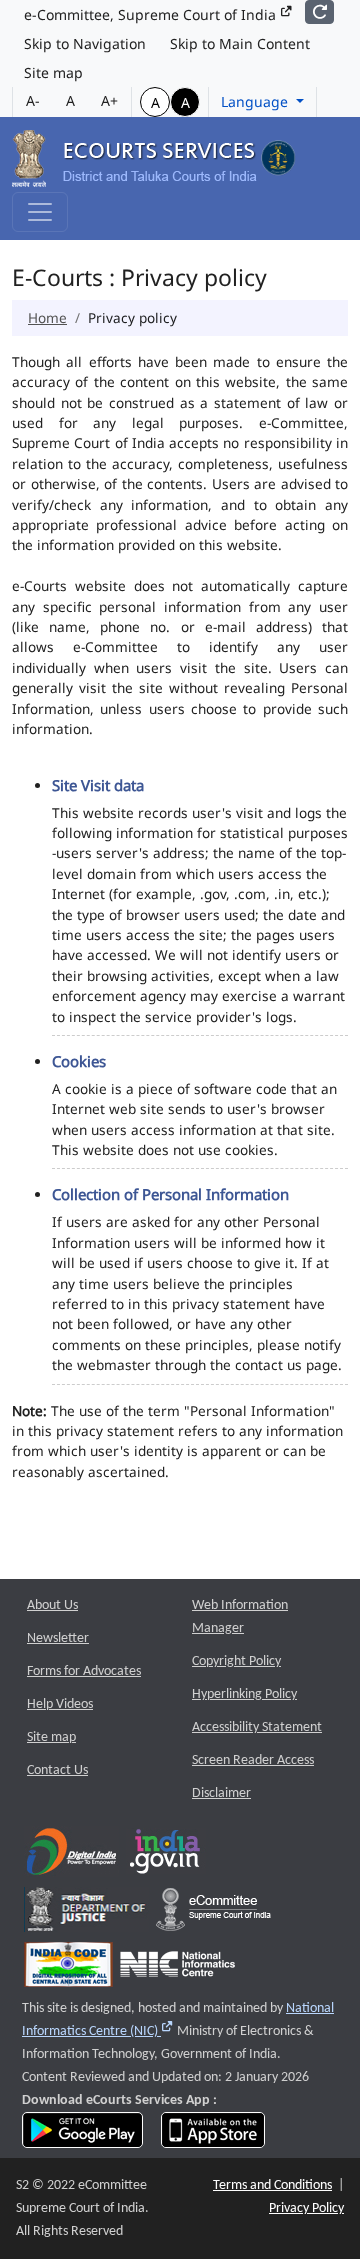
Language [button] (256, 101)
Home (47, 317)
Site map (53, 72)
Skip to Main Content (240, 43)
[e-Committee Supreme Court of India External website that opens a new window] (213, 1913)
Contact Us (57, 1770)
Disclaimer (221, 1793)
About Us (52, 1605)
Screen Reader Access (253, 1760)
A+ (109, 100)
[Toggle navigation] (40, 212)
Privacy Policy (306, 2208)
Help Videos (60, 1704)
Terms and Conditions (272, 2185)
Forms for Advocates (84, 1671)
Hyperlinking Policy (244, 1694)
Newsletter (58, 1638)
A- (33, 100)
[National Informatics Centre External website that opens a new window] (177, 1968)
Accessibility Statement (257, 1727)
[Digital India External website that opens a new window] (71, 1855)
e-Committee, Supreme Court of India (152, 14)
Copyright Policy (236, 1661)
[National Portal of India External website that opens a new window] (166, 1855)
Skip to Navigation (85, 43)
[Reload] (319, 12)
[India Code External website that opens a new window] (68, 1968)
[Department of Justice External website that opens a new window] (86, 1913)
